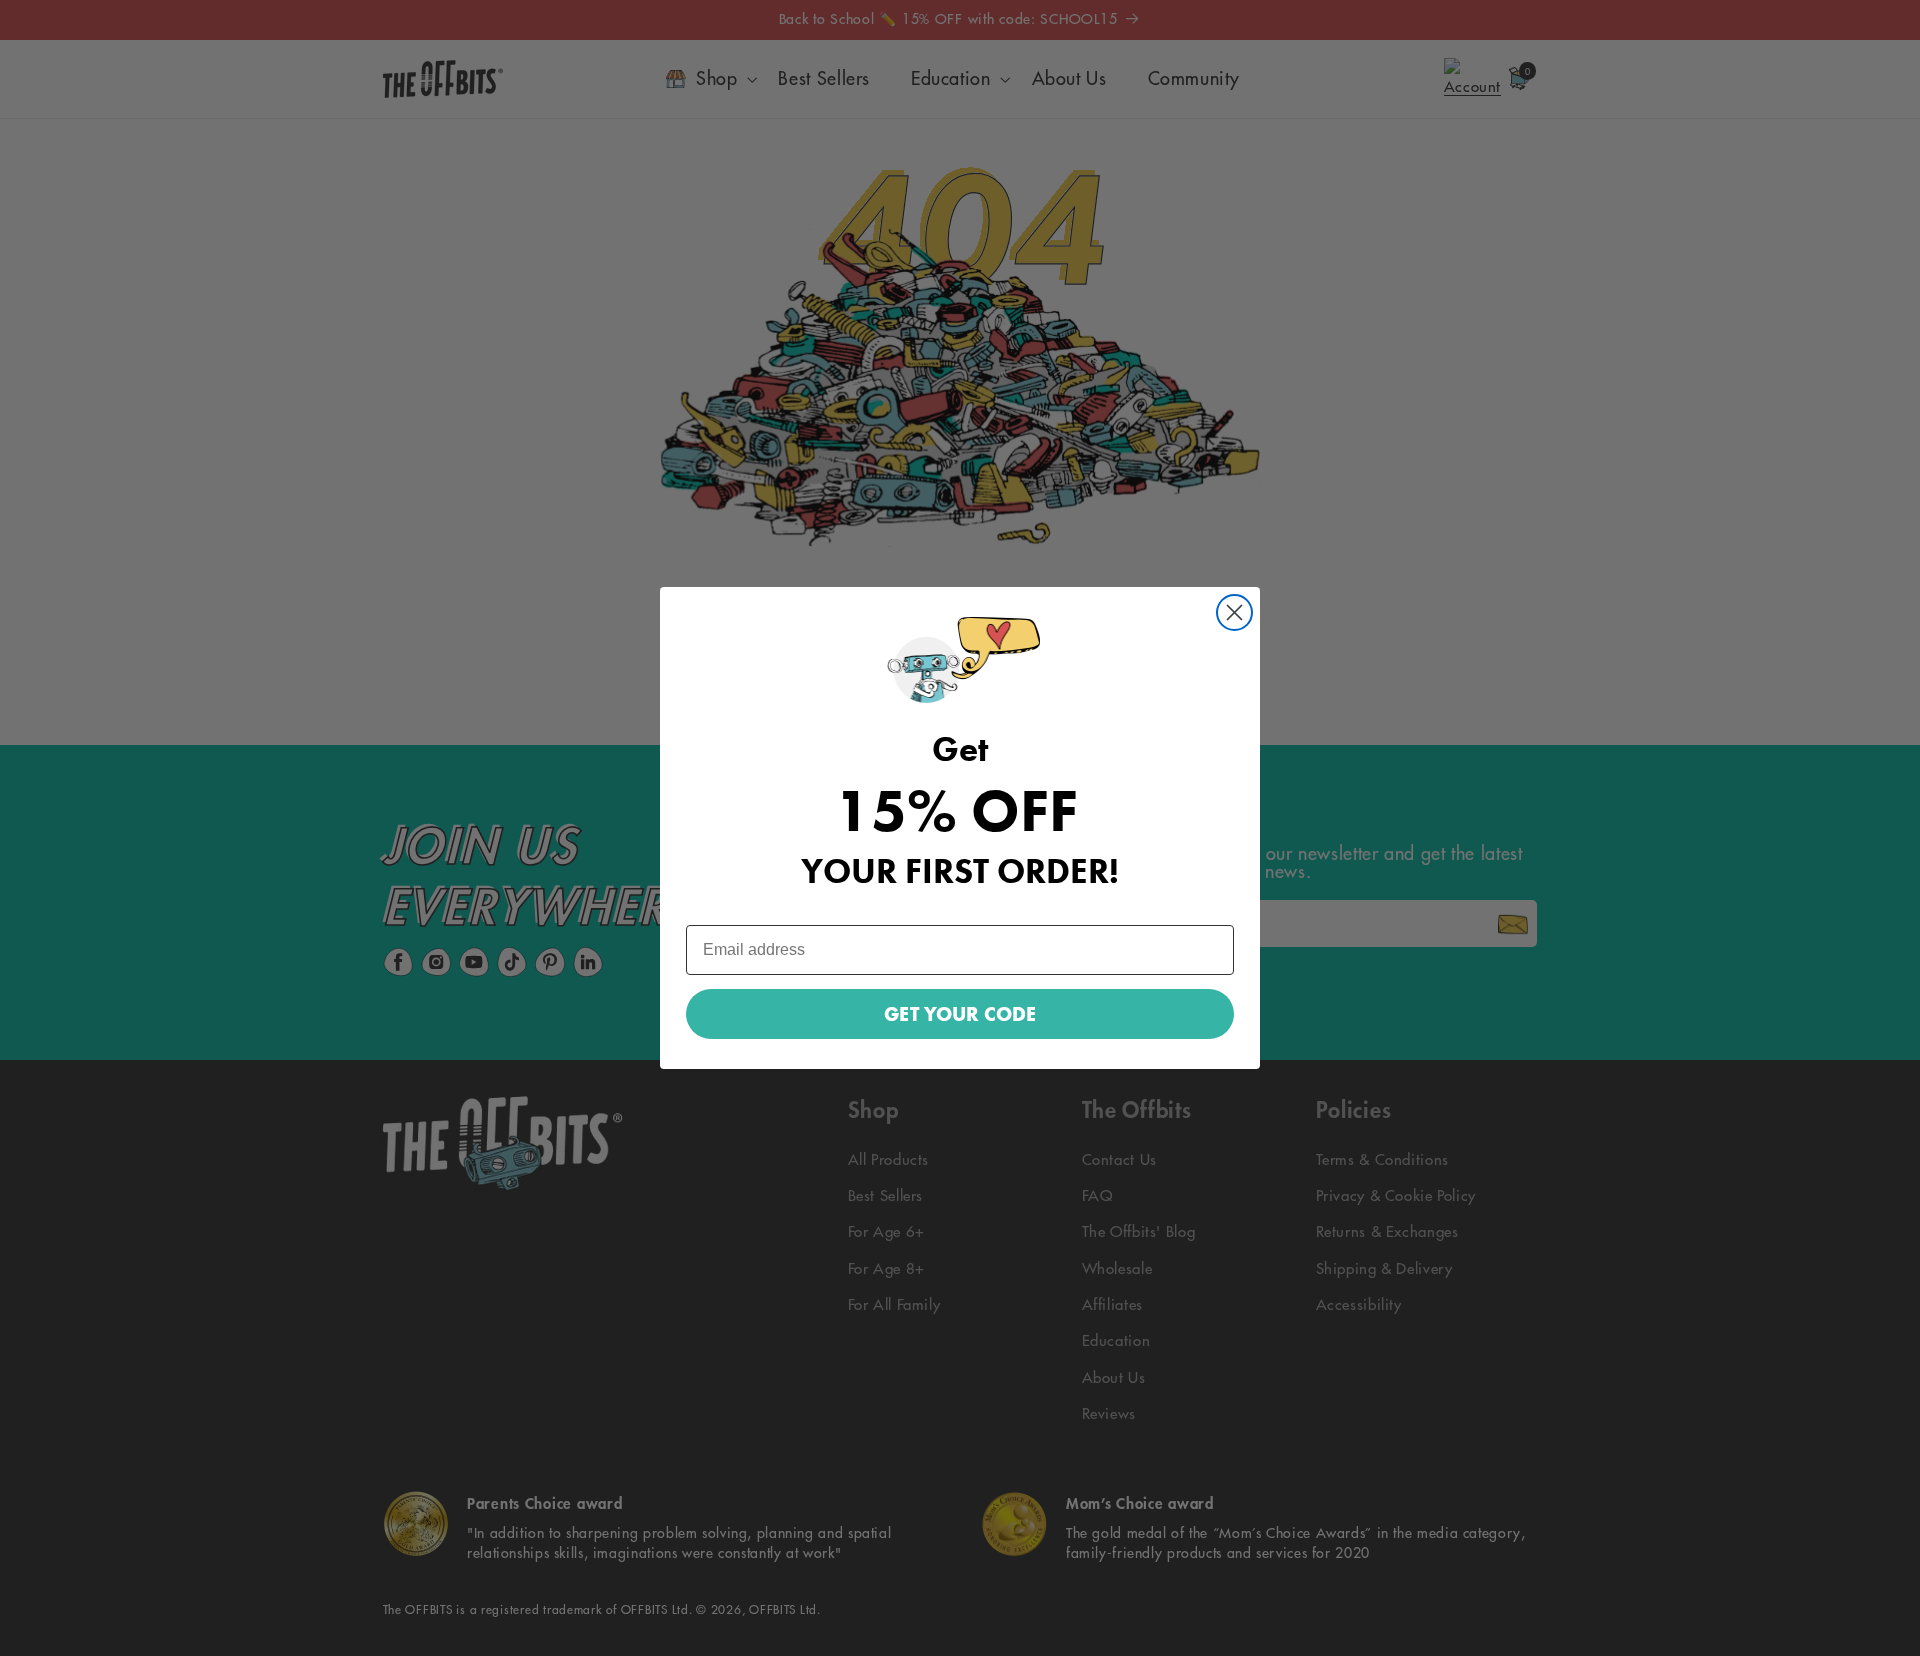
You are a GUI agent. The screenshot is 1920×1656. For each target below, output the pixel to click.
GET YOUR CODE (960, 1014)
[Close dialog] (1234, 612)
